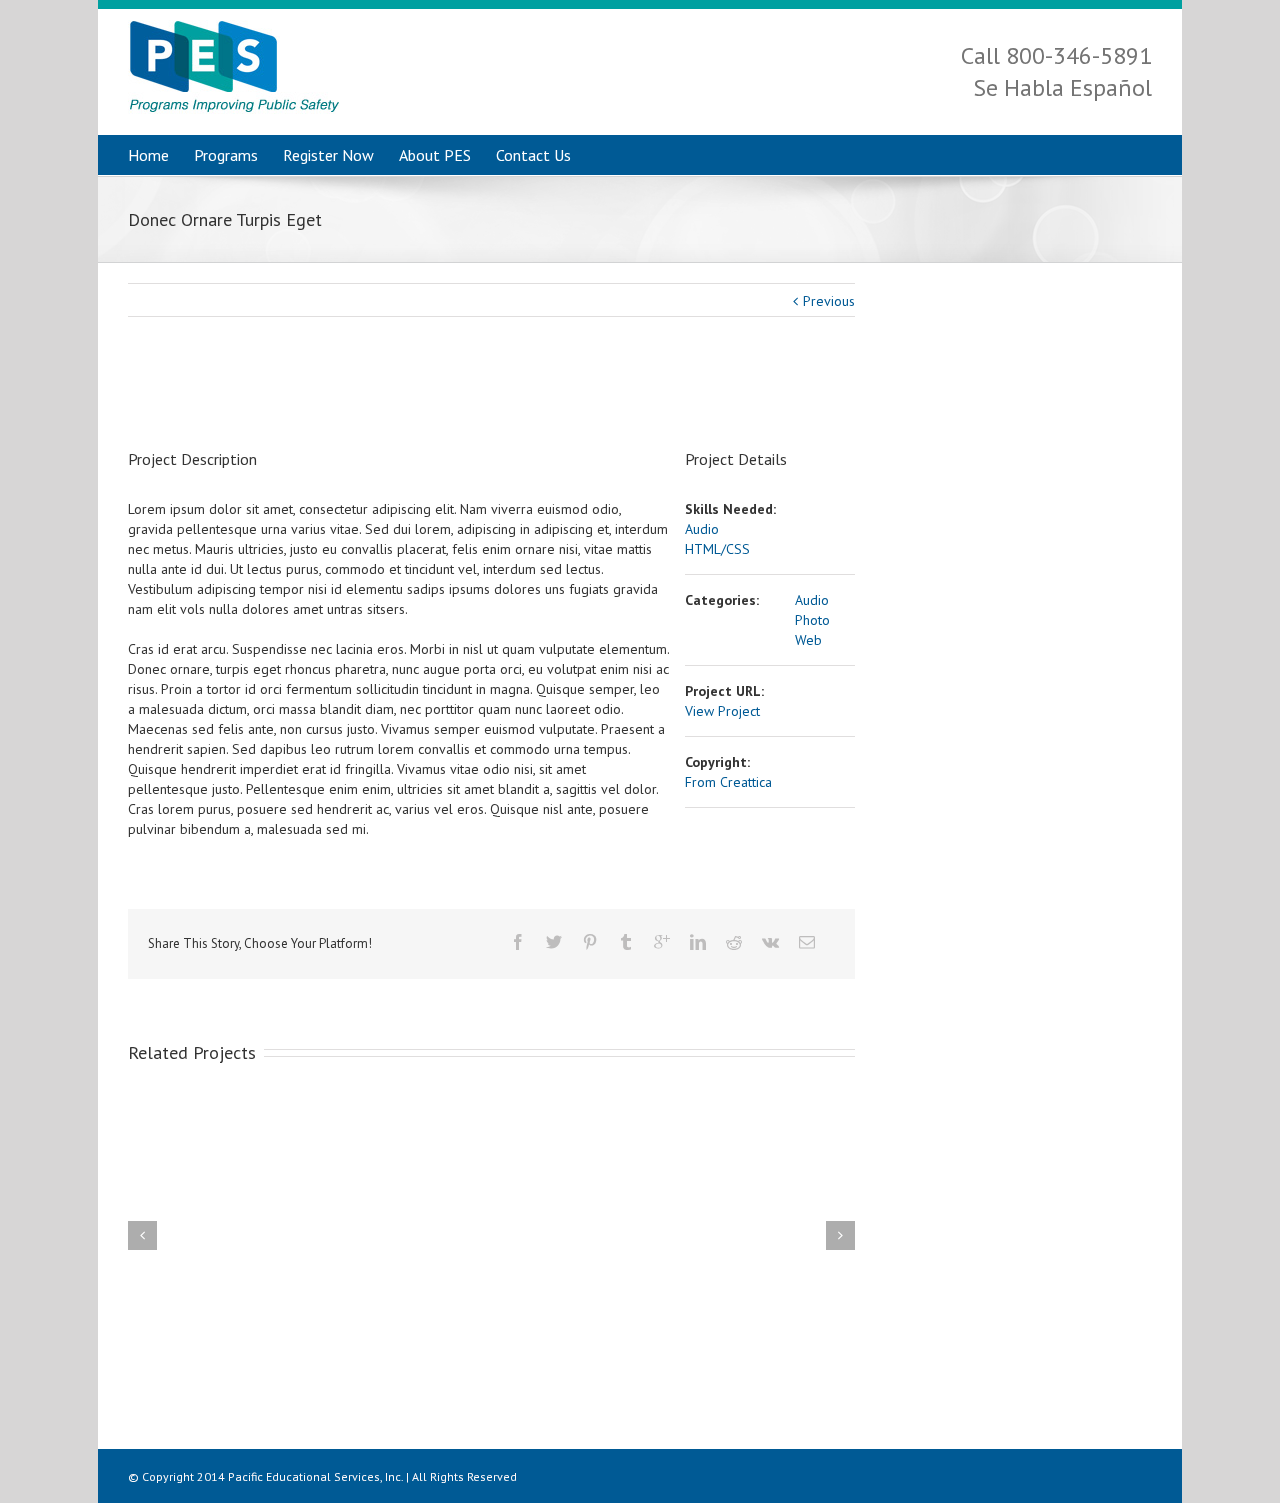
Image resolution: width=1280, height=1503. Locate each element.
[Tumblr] (626, 942)
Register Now (328, 155)
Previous (829, 301)
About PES (435, 155)
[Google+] (662, 942)
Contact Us (533, 155)
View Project (722, 711)
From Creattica (728, 782)
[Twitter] (554, 942)
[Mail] (807, 942)
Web (808, 640)
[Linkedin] (698, 942)
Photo (812, 620)
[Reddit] (734, 942)
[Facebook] (518, 942)
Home (148, 155)
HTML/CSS (717, 549)
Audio (702, 529)
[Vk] (770, 942)
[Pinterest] (590, 942)
